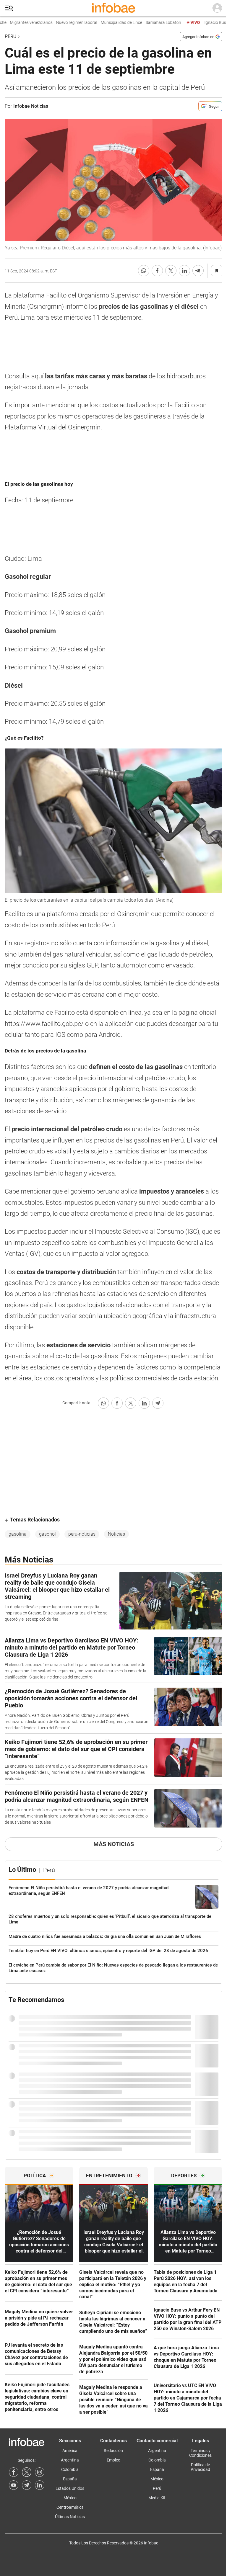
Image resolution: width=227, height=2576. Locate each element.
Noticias (116, 1534)
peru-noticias (82, 1534)
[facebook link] (14, 2472)
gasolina (18, 1534)
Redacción (113, 2451)
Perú (10, 36)
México (70, 2498)
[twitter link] (27, 2472)
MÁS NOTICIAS (114, 1844)
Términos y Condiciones (200, 2453)
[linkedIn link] (40, 2485)
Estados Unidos (70, 2488)
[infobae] (113, 8)
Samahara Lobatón (143, 23)
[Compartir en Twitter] (171, 271)
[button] (9, 8)
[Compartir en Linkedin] (184, 271)
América (70, 2451)
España (70, 2479)
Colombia (70, 2469)
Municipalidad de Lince (101, 23)
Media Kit (157, 2498)
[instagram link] (40, 2472)
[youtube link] (14, 2485)
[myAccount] (217, 8)
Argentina (70, 2460)
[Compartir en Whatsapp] (144, 271)
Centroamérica (70, 2507)
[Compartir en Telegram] (198, 271)
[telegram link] (27, 2485)
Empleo (113, 2460)
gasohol (47, 1534)
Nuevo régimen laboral (56, 23)
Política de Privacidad (200, 2467)
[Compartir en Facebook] (157, 271)
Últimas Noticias (70, 2517)
